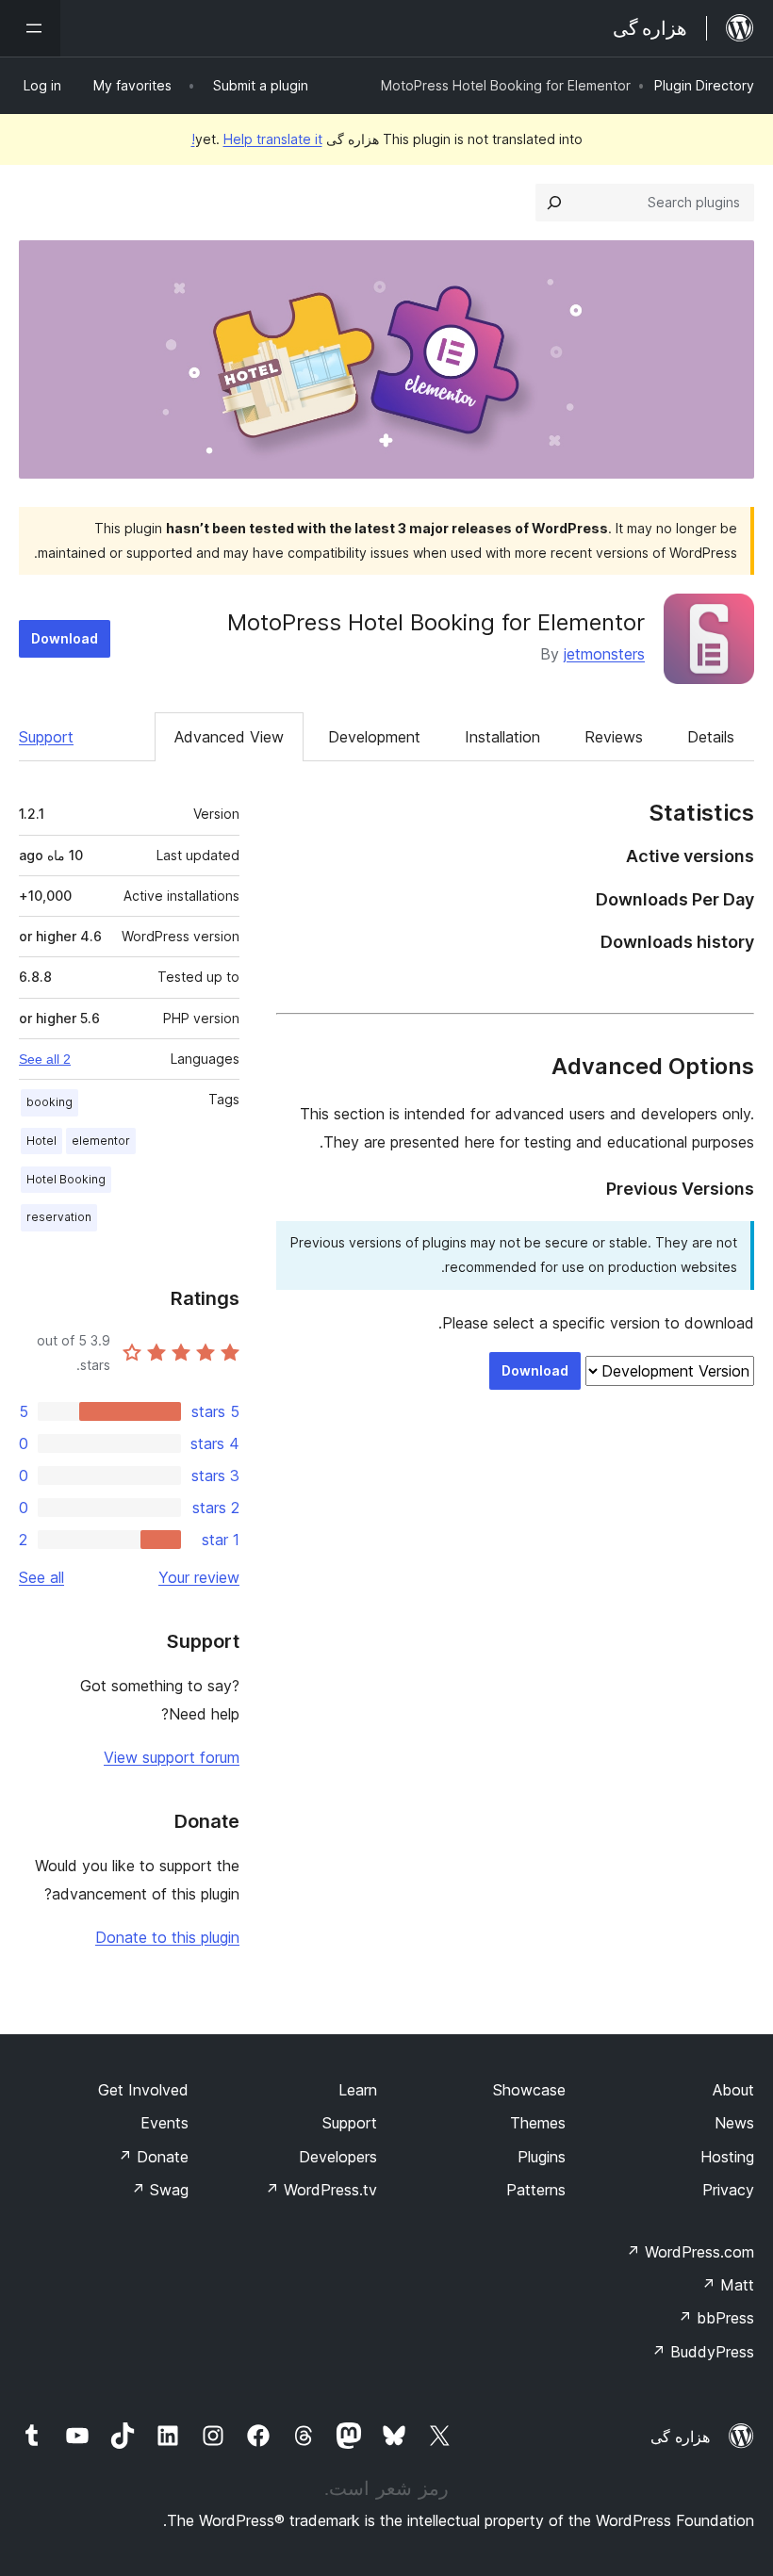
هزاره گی (680, 2437)
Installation (502, 737)
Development (374, 737)
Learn (358, 2090)
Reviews (614, 737)
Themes (538, 2123)
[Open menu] (30, 28)
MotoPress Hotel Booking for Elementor (436, 622)
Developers (338, 2157)
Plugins (542, 2157)
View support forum (172, 1757)
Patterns (536, 2190)
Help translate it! (257, 139)
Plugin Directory (704, 85)
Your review (199, 1577)
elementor (101, 1141)
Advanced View (229, 737)
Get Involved (143, 2090)
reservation (59, 1217)
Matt (728, 2285)
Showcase (529, 2090)
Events (164, 2123)
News (734, 2123)
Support (46, 737)
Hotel (41, 1141)
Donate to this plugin (167, 1937)
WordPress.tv (321, 2190)
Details (711, 737)
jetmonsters (604, 654)
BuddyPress (703, 2352)
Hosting (727, 2157)
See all (41, 1577)
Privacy (728, 2190)
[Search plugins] (554, 203)
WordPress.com (690, 2252)
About (733, 2090)
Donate (153, 2157)
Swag (160, 2190)
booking (49, 1102)
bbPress (716, 2318)
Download (65, 638)
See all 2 (45, 1059)
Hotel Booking (66, 1179)
